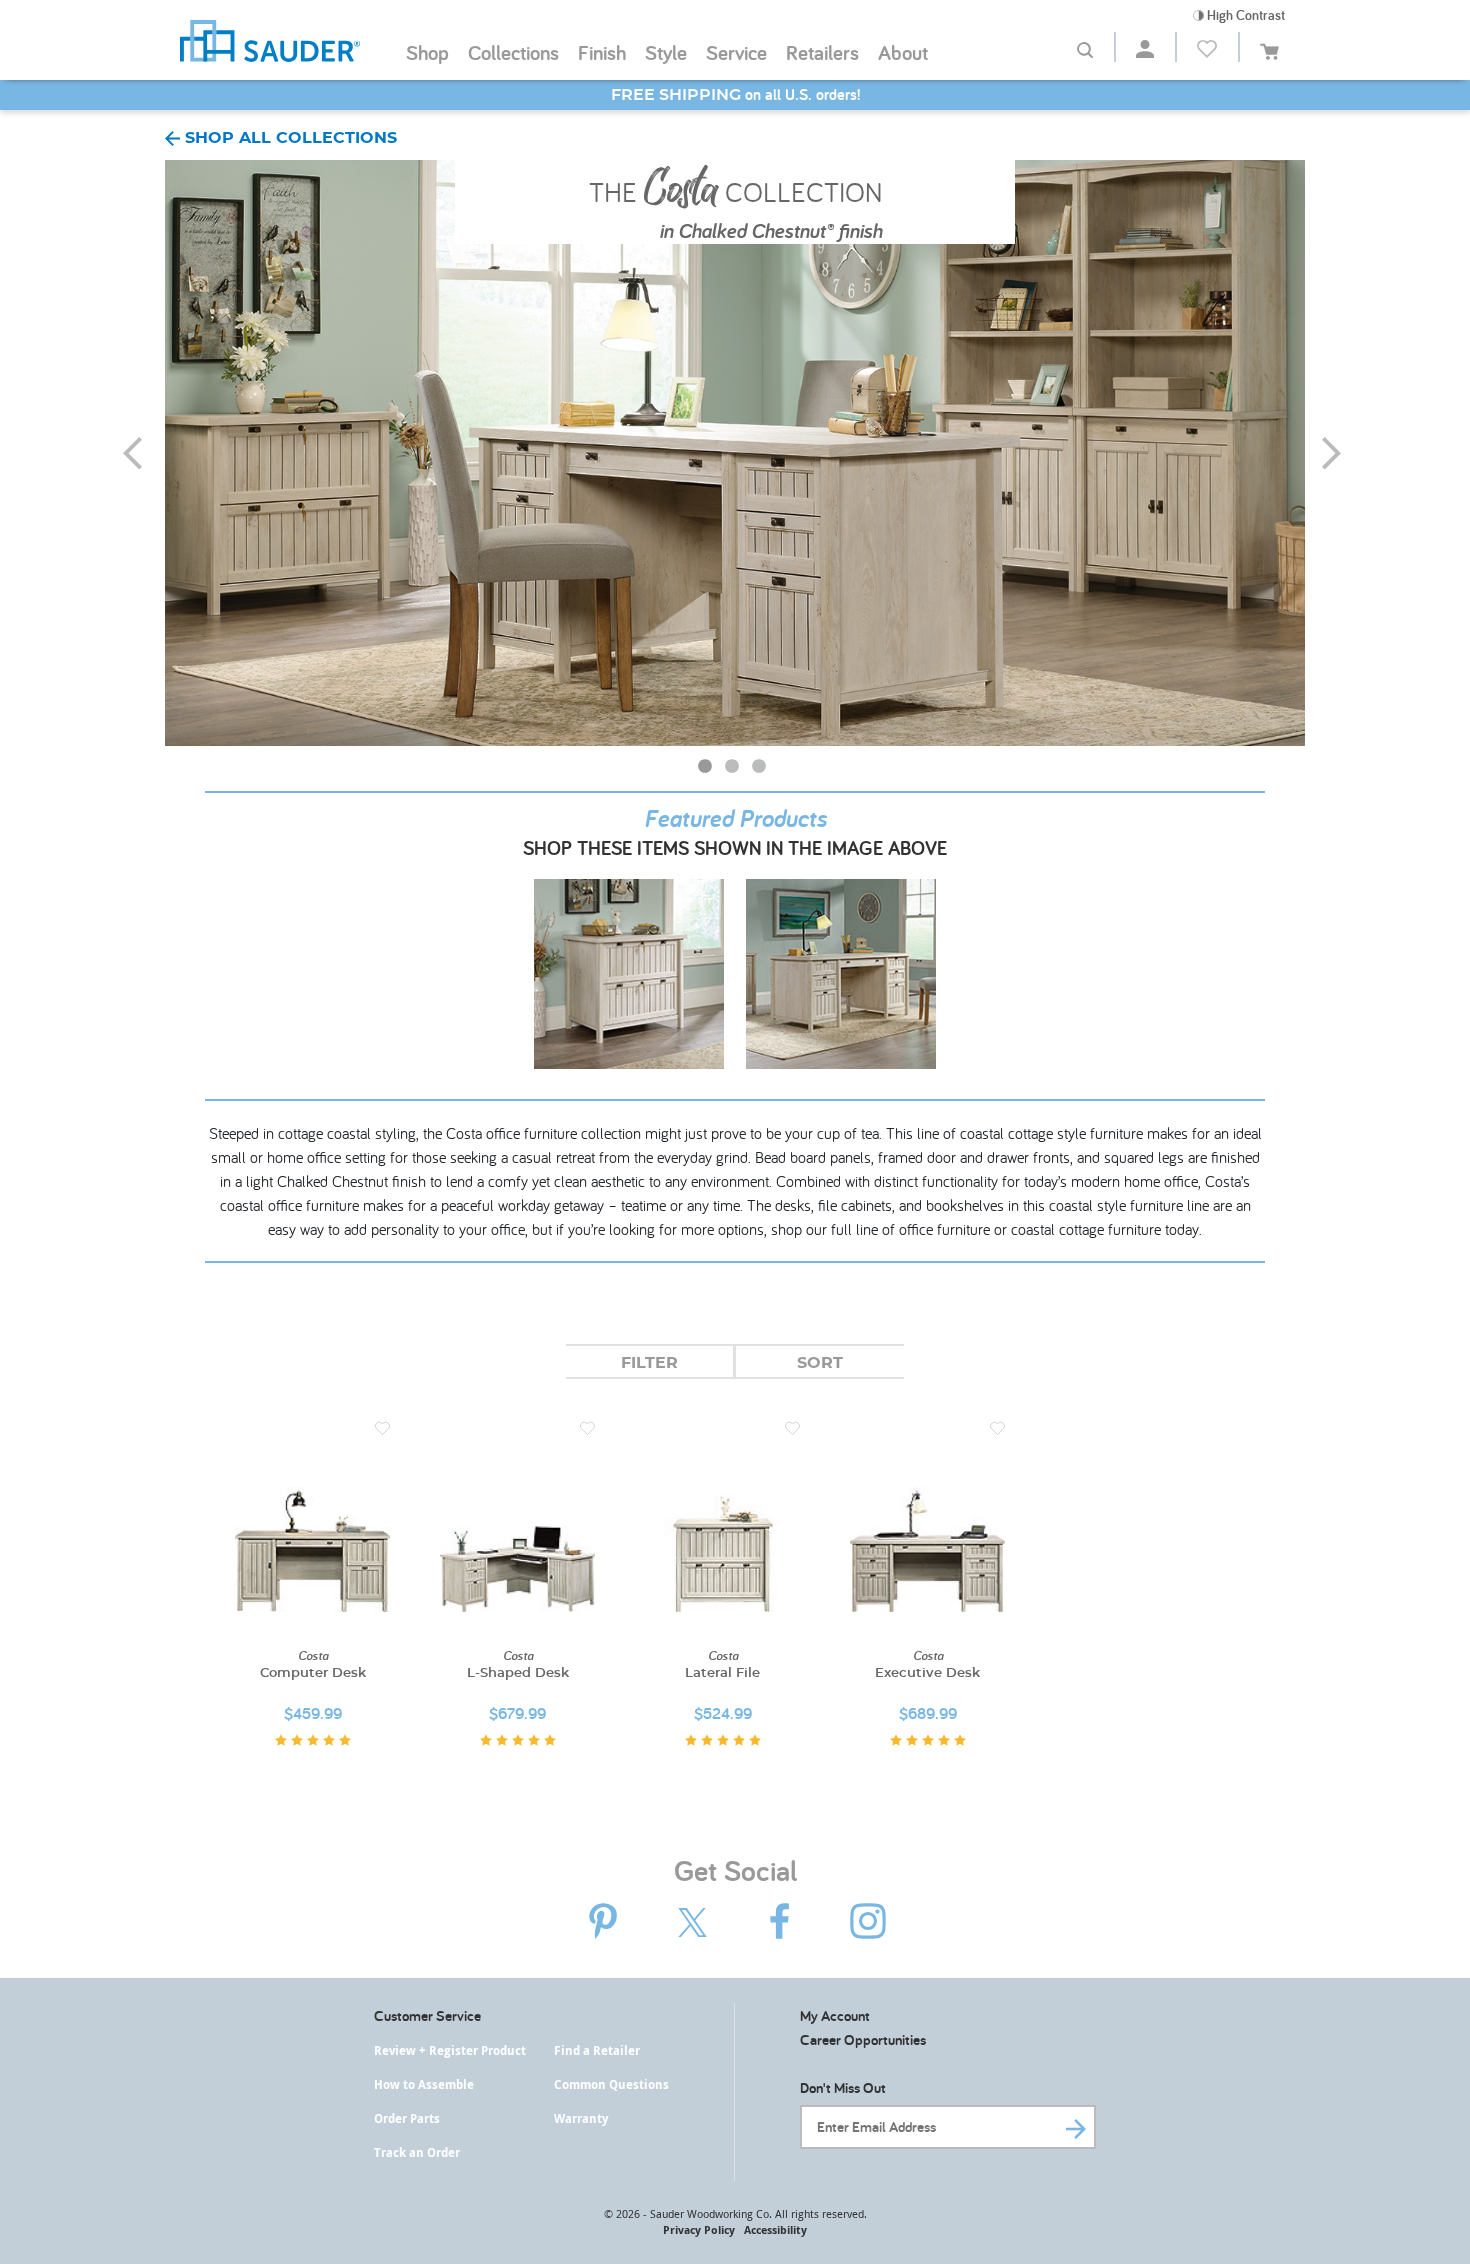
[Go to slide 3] (761, 769)
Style (666, 52)
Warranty (581, 2118)
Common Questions (611, 2084)
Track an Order (417, 2152)
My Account (835, 2015)
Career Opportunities (863, 2039)
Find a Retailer (597, 2050)
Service (736, 52)
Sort (820, 1363)
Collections (513, 52)
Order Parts (407, 2118)
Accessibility (775, 2229)
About (903, 52)
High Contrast (1244, 15)
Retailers (822, 52)
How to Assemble (424, 2084)
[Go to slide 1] (707, 769)
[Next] (1344, 453)
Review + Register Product (450, 2050)
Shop (427, 52)
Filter (649, 1363)
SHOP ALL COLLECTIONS (288, 138)
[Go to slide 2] (734, 769)
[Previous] (145, 453)
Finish (602, 52)
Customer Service (427, 2015)
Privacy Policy (699, 2229)
